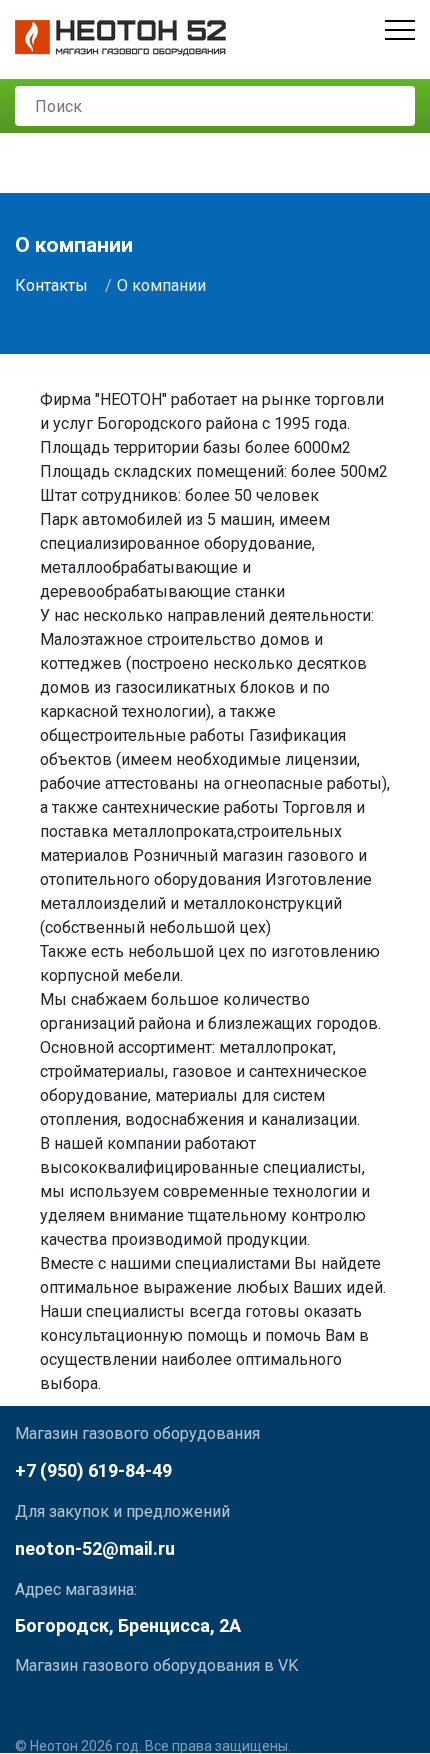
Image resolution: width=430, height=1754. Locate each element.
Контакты (51, 285)
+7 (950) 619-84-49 (93, 1470)
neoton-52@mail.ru (95, 1548)
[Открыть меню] (400, 30)
